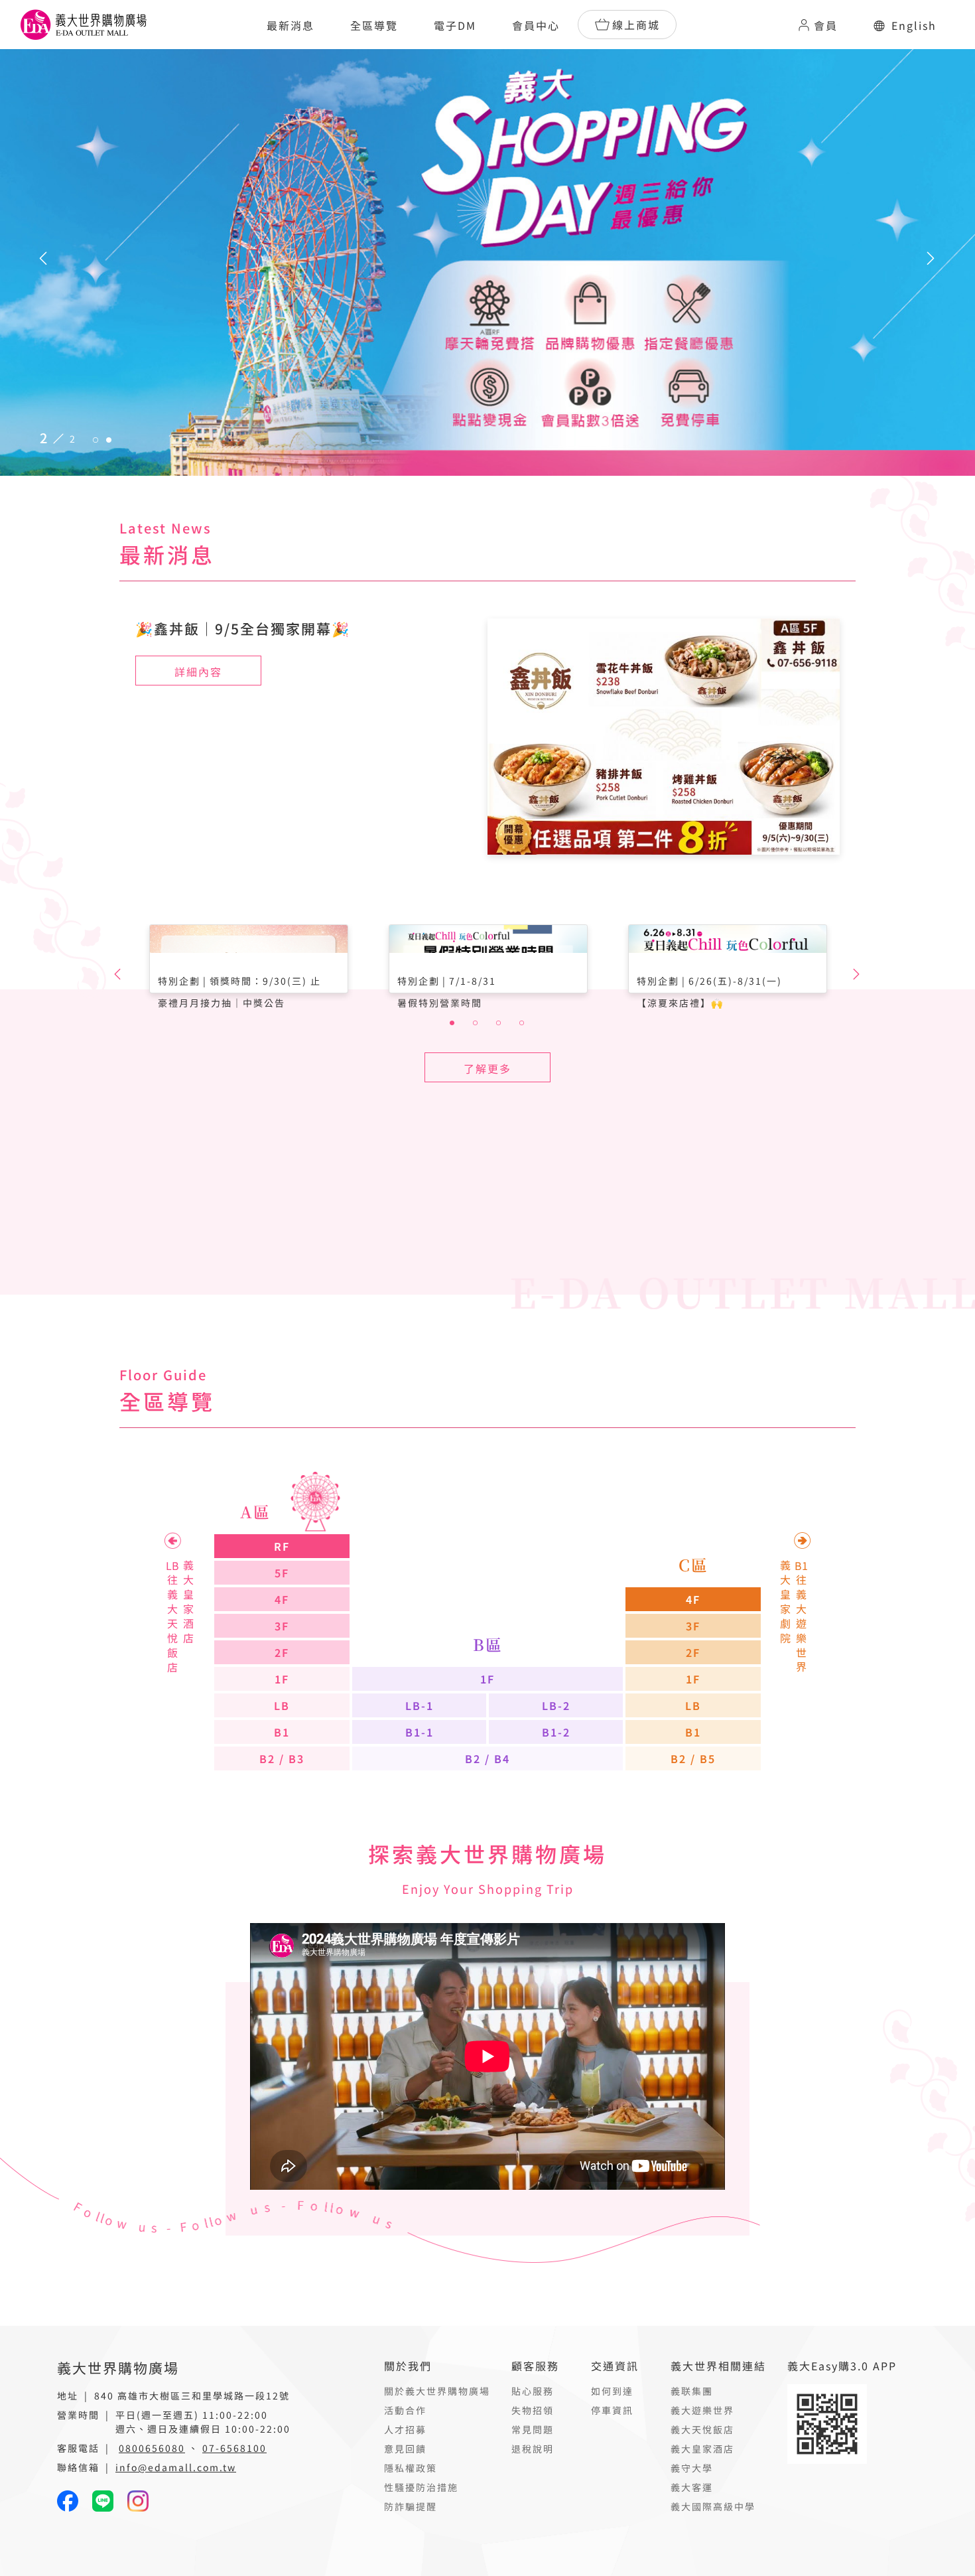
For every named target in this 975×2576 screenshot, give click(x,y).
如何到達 (612, 2391)
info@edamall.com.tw (176, 2467)
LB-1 (420, 1705)
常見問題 (533, 2429)
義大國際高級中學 (713, 2506)
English (914, 25)
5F (282, 1573)
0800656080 (152, 2448)
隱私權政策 (411, 2468)
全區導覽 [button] (374, 25)
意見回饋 (405, 2449)
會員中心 (536, 25)
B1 (282, 1732)
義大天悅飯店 (702, 2429)
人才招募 (405, 2429)
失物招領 (533, 2410)
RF (282, 1546)
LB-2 (556, 1705)
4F (282, 1599)
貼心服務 (533, 2391)
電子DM (455, 25)
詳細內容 (198, 672)
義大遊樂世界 (702, 2410)
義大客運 (692, 2487)
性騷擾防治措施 (421, 2487)
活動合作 (405, 2410)
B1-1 (420, 1732)
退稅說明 (533, 2449)
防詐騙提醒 (411, 2506)
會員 (826, 25)
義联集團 (692, 2391)
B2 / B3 (282, 1758)
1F (282, 1679)
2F (282, 1652)
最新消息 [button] (291, 25)
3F (282, 1626)
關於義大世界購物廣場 (437, 2391)
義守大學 (692, 2468)
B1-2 (556, 1732)
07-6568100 (234, 2448)
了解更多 (487, 1068)
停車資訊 (612, 2410)
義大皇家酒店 (702, 2449)
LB (282, 1705)
